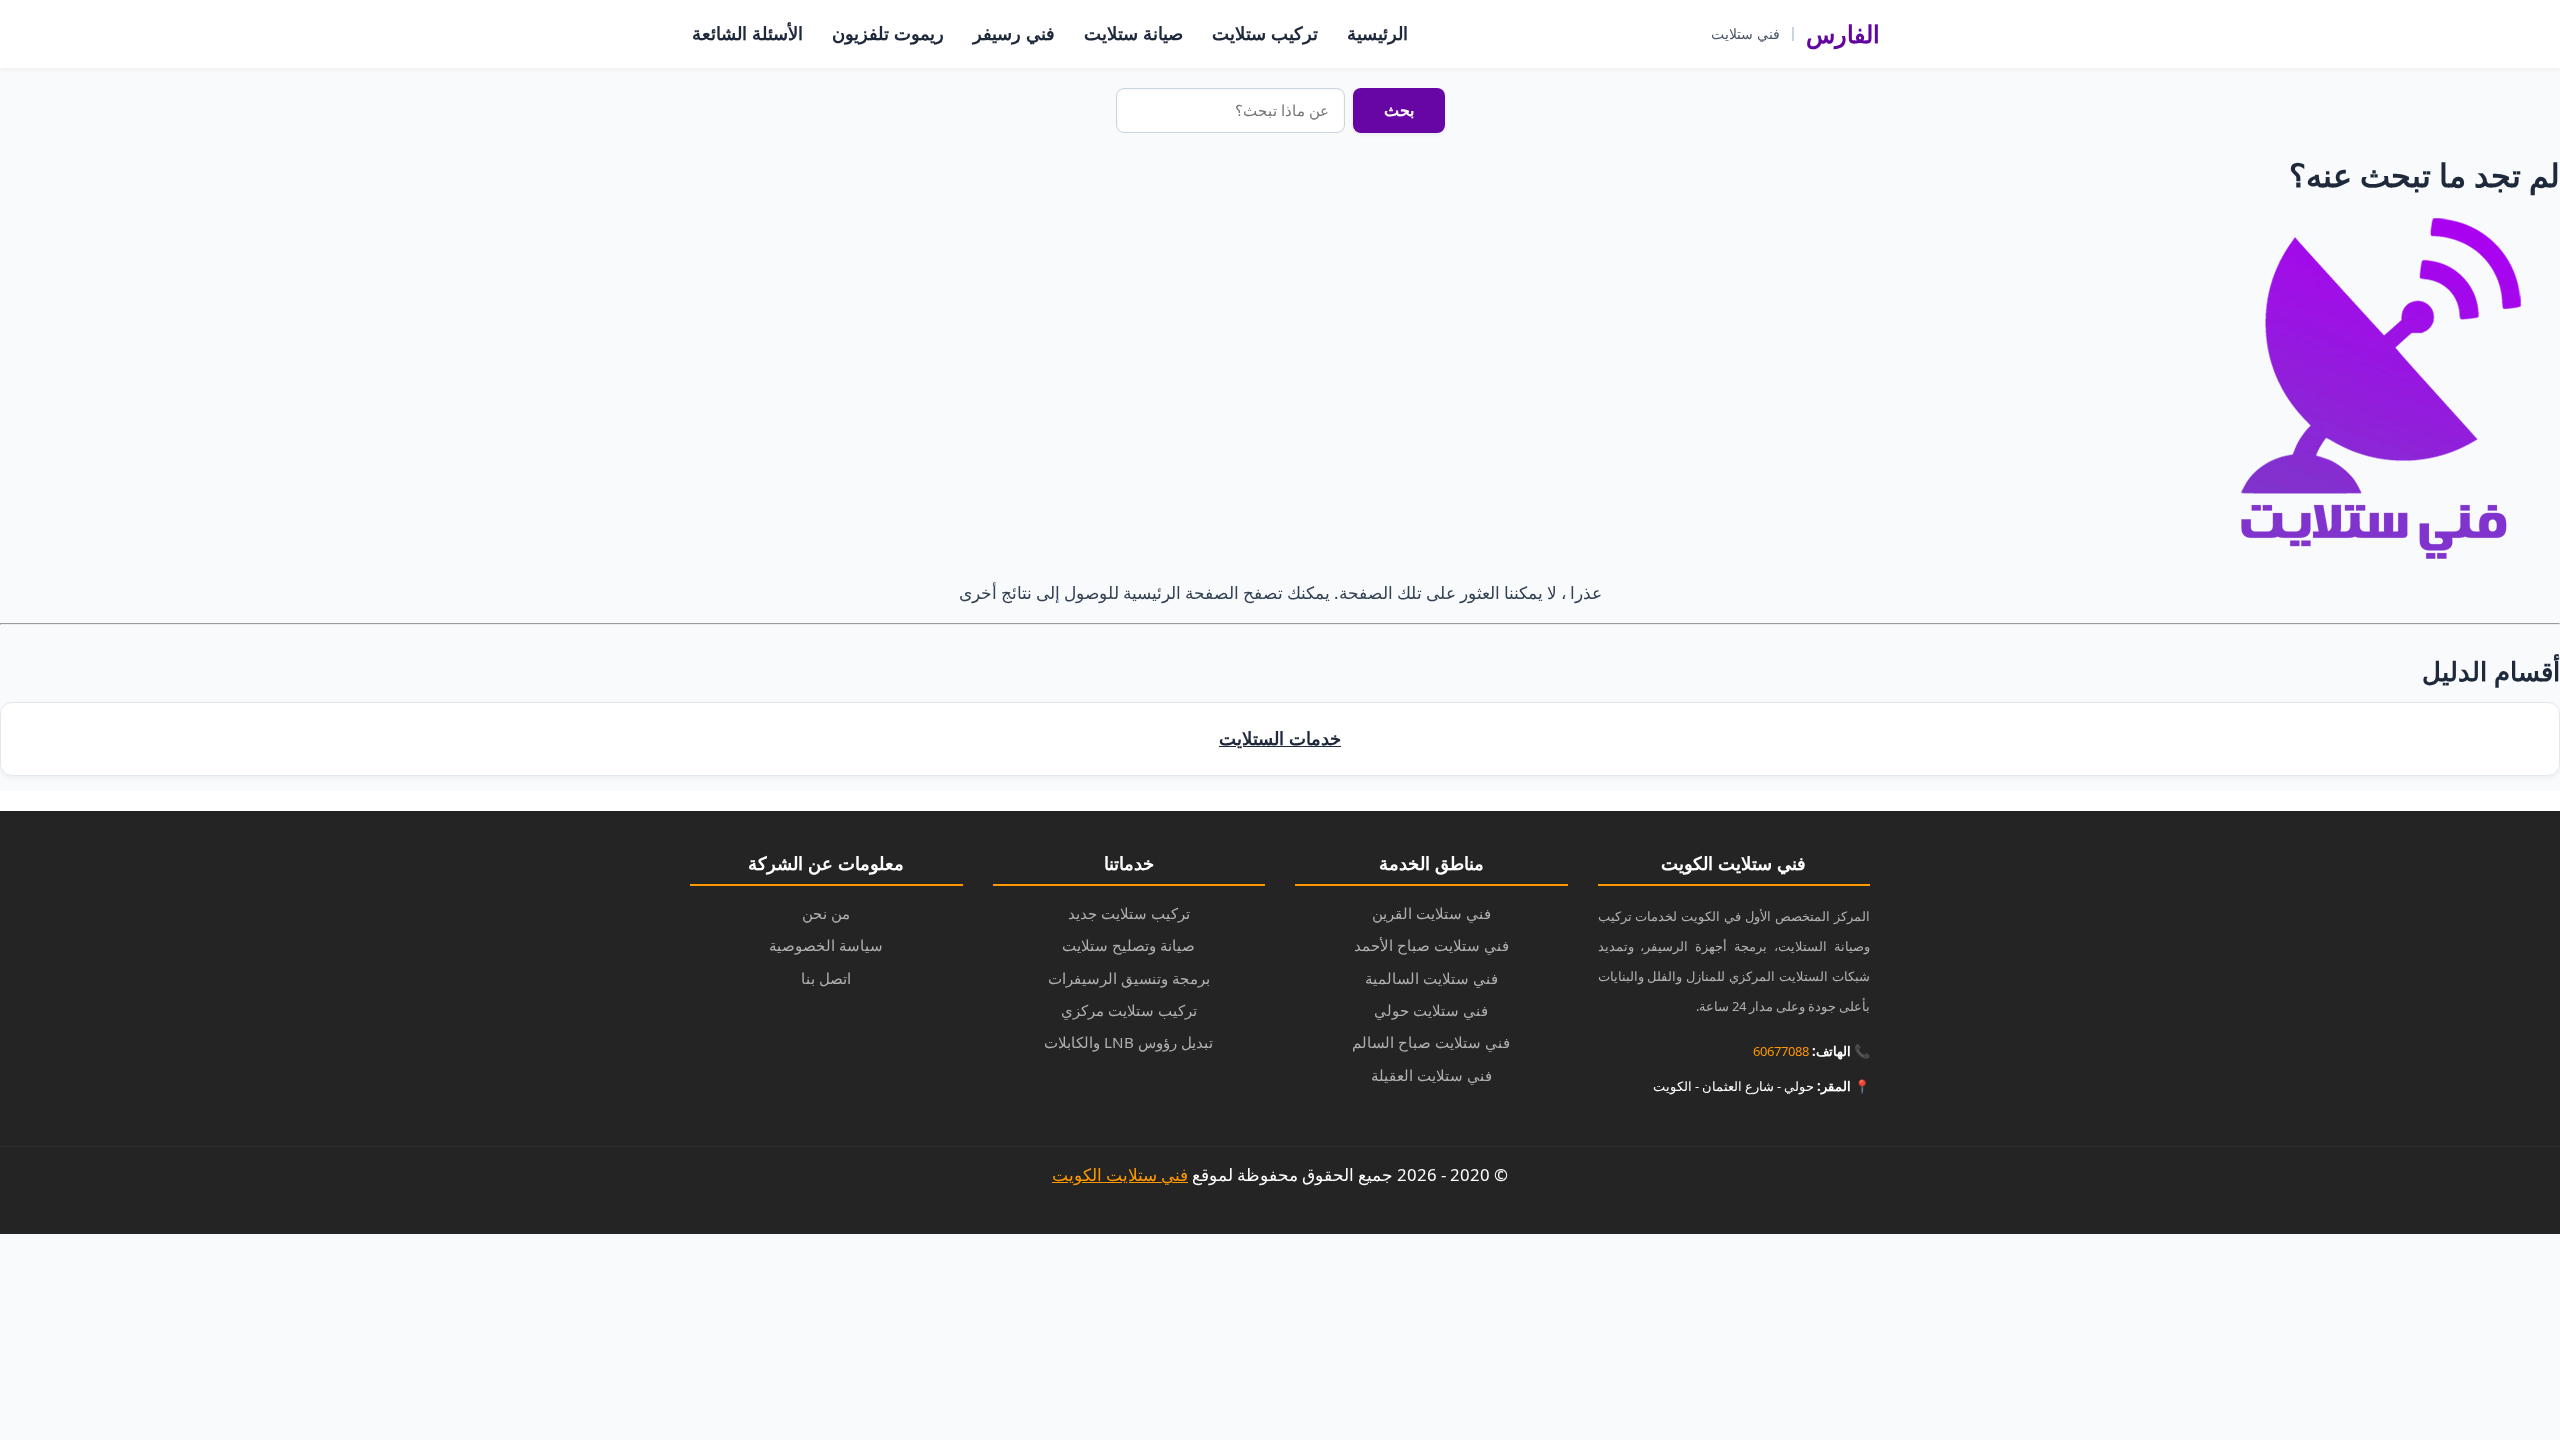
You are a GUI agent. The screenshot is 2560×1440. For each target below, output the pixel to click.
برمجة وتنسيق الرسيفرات (1129, 978)
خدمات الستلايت (1280, 738)
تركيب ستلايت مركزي (1129, 1010)
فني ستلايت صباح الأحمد (1431, 945)
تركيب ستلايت (1265, 33)
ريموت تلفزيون (888, 33)
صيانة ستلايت (1133, 33)
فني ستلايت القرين (1431, 913)
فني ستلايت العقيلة (1431, 1075)
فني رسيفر (1014, 33)
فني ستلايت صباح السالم (1431, 1042)
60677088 (1781, 1051)
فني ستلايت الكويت (1120, 1174)
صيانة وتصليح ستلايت (1128, 945)
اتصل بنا (826, 978)
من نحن (826, 913)
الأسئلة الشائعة (747, 33)
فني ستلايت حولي (1431, 1010)
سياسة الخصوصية (826, 945)
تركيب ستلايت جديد (1129, 913)
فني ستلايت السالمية (1431, 978)
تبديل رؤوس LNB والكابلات (1128, 1042)
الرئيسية (1377, 33)
